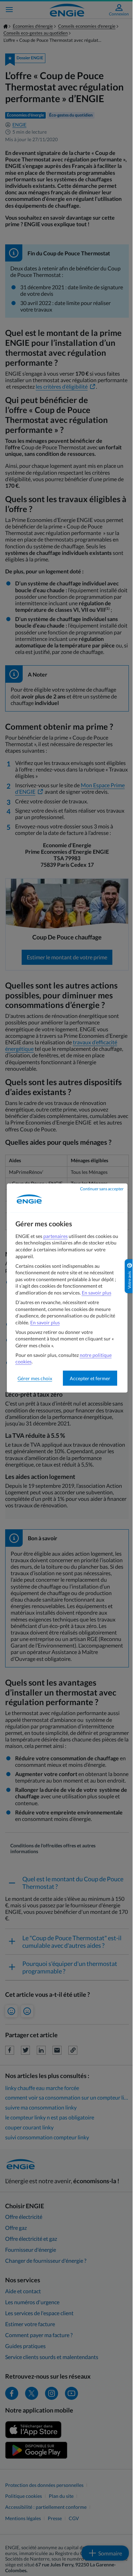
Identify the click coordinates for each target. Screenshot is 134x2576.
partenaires (55, 1236)
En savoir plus (97, 1293)
